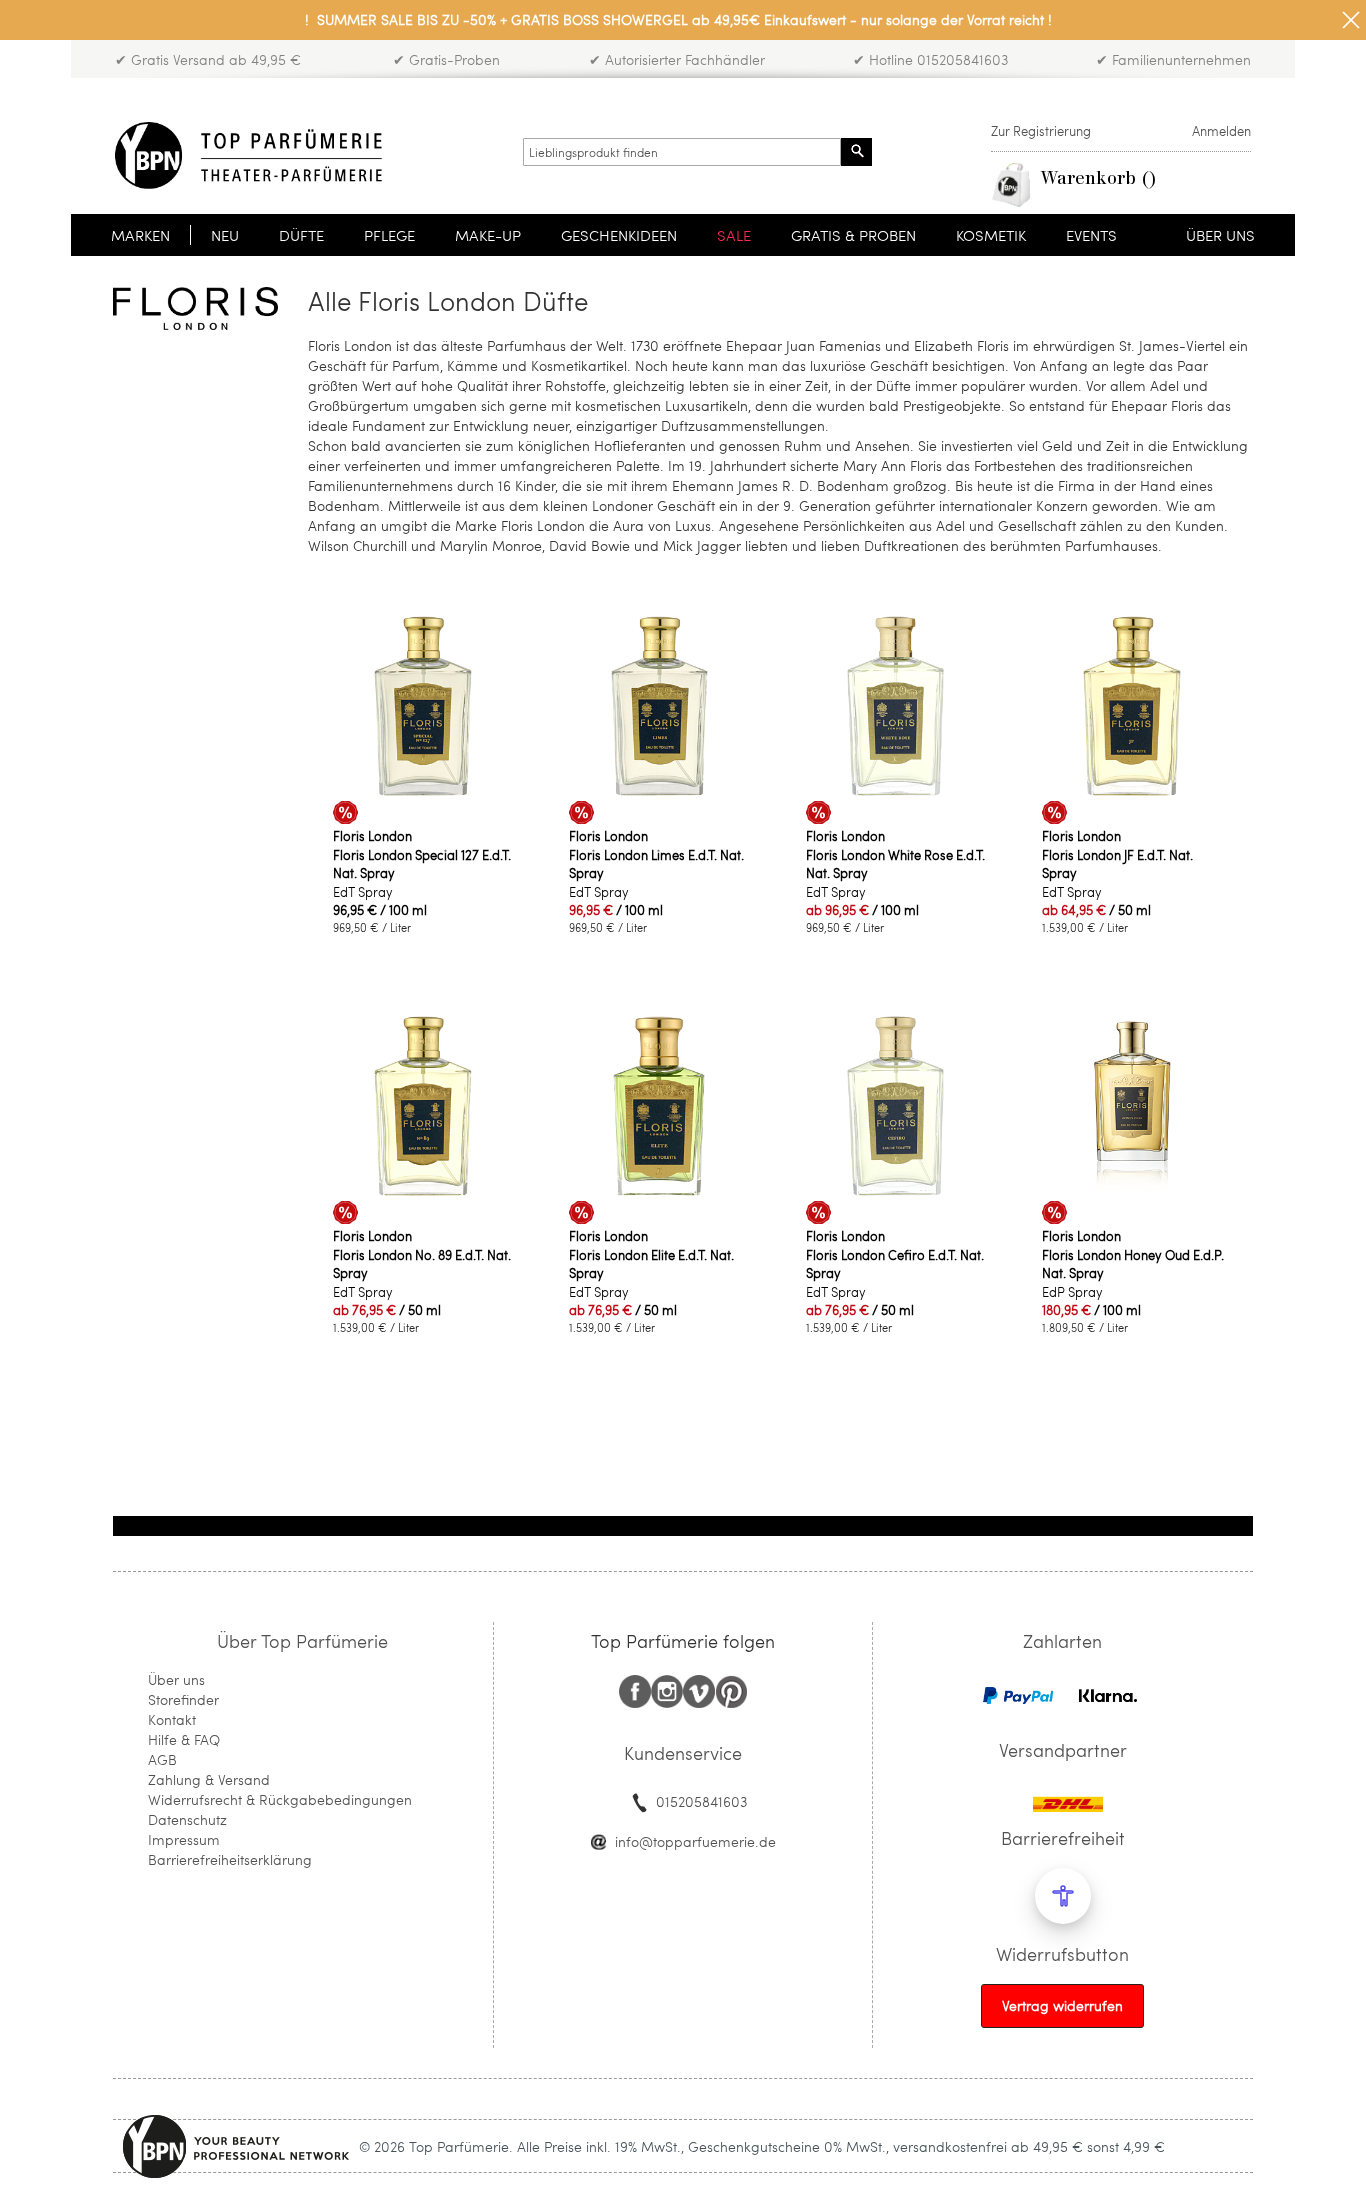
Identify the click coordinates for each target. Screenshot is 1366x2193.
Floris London (372, 836)
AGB (162, 1759)
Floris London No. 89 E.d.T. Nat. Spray (422, 1264)
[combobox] (682, 152)
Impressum (184, 1839)
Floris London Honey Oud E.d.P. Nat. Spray (1133, 1264)
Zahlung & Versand (209, 1779)
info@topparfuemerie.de (695, 1841)
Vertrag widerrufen (1062, 2005)
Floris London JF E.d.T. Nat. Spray (1117, 864)
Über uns (176, 1679)
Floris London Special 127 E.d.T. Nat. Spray (422, 864)
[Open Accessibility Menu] (1063, 1896)
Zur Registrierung (1041, 131)
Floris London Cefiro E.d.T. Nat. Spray (895, 1264)
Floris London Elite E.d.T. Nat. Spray (651, 1264)
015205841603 (701, 1801)
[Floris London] (195, 308)
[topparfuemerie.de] (248, 155)
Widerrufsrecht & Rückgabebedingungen (280, 1799)
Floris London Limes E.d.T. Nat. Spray (656, 864)
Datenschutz (187, 1819)
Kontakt (172, 1719)
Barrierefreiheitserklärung (230, 1859)
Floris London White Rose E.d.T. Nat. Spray (895, 864)
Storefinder (183, 1699)
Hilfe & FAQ (184, 1739)
